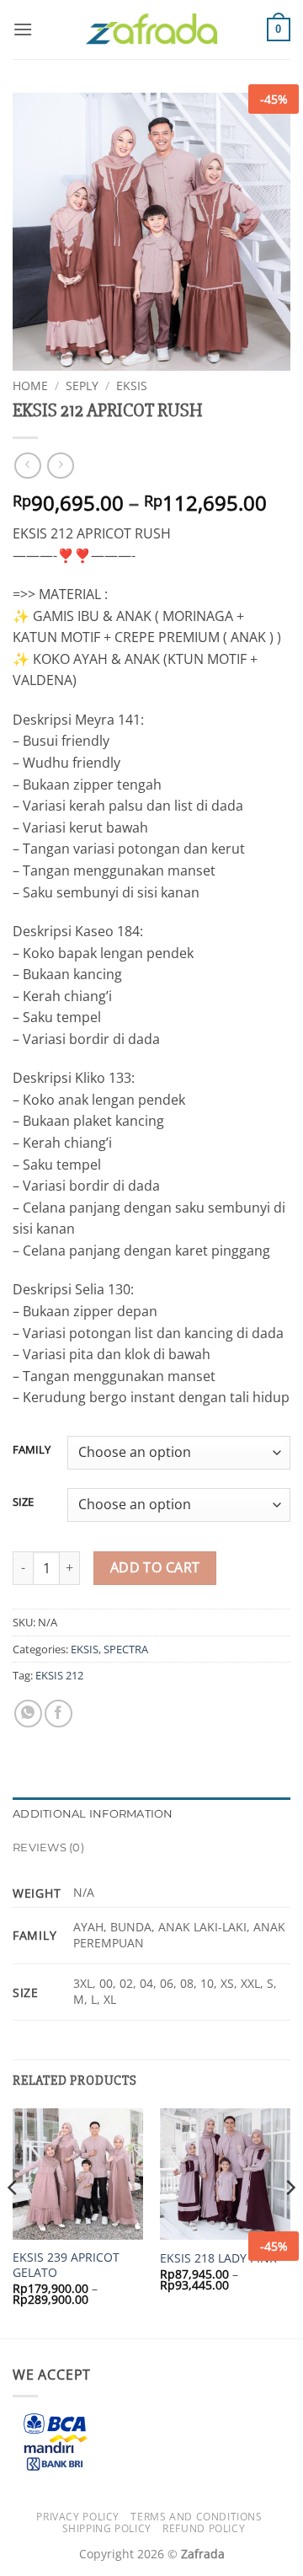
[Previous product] (60, 466)
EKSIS (132, 386)
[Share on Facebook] (58, 1714)
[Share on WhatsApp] (28, 1714)
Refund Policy (204, 2528)
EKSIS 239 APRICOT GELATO (66, 2265)
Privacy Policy (78, 2517)
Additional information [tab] (93, 1814)
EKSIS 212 (59, 1675)
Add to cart (155, 1567)
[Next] (290, 2221)
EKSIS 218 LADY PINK (218, 2258)
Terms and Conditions (196, 2517)
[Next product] (27, 466)
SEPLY (82, 386)
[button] (23, 29)
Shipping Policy (107, 2528)
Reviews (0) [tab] (48, 1848)
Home (30, 386)
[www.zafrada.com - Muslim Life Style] (151, 30)
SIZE (23, 1502)
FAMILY (32, 1450)
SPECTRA (126, 1649)
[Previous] (13, 2221)
